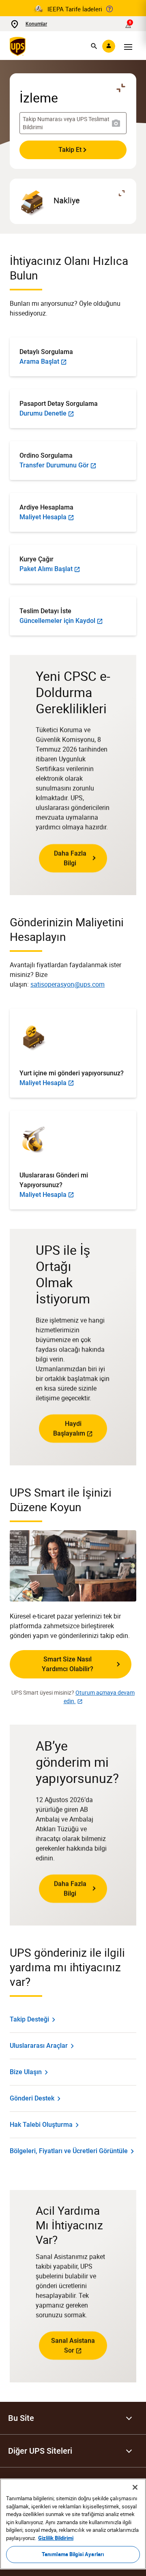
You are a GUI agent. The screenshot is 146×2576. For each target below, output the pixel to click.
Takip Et (70, 150)
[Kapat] (135, 2487)
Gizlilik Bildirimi (56, 2538)
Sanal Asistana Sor (73, 2345)
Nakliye (67, 200)
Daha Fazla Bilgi (70, 858)
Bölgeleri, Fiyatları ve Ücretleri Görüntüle (69, 2151)
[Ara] (94, 46)
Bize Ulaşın (26, 2072)
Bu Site (21, 2418)
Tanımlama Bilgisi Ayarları (73, 2554)
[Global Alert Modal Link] (109, 9)
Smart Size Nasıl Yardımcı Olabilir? (68, 1664)
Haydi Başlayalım (69, 1428)
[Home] (19, 46)
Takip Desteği (29, 2019)
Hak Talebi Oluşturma (41, 2125)
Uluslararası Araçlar (39, 2046)
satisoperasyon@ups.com (68, 984)
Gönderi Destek (32, 2098)
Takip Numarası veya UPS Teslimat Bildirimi (66, 123)
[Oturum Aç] (109, 46)
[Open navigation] (128, 46)
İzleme (39, 98)
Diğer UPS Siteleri (40, 2451)
